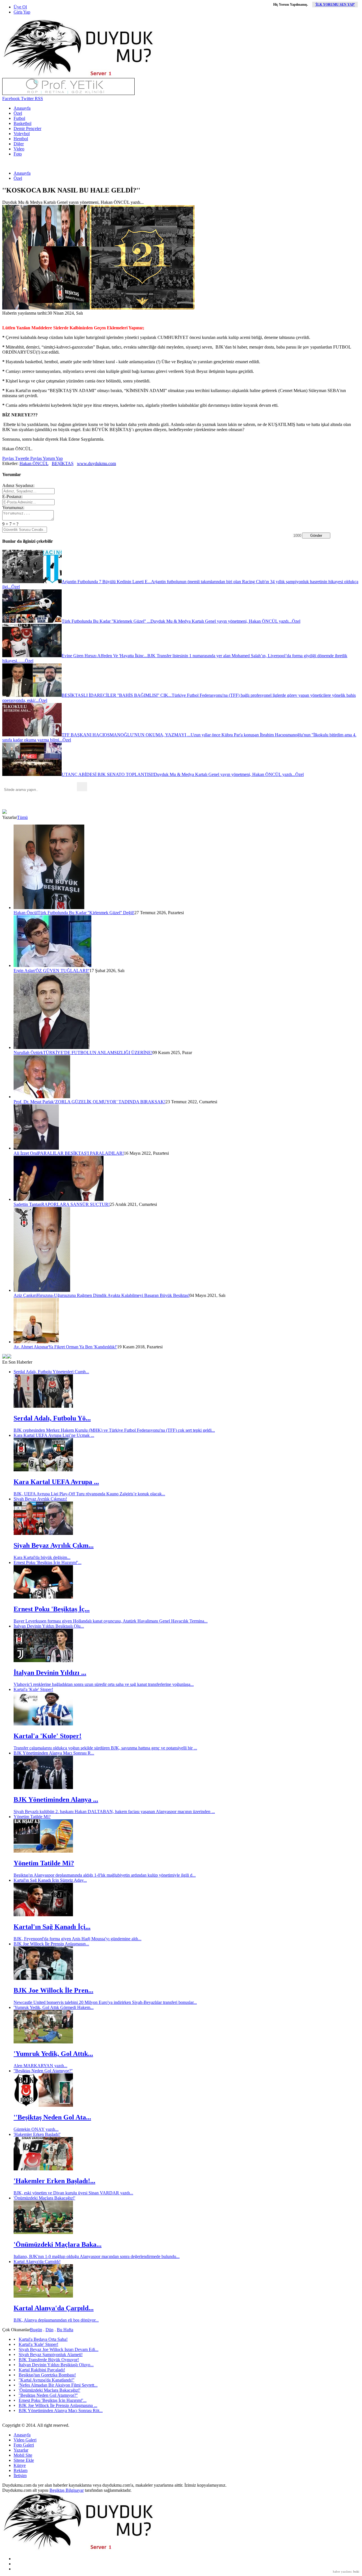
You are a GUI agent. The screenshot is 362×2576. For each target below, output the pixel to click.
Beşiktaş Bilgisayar (67, 2490)
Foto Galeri (24, 2445)
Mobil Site (23, 2455)
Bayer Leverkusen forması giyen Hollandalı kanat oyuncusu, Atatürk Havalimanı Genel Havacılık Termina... (111, 1621)
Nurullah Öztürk (28, 1053)
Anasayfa (22, 108)
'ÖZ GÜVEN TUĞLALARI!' (62, 971)
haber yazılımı (342, 2571)
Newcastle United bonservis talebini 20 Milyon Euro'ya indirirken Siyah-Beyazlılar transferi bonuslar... (105, 2002)
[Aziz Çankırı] (42, 1290)
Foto (18, 154)
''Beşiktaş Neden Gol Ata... (52, 2117)
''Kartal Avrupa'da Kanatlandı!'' (47, 2380)
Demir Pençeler (27, 128)
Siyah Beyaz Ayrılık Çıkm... (54, 1545)
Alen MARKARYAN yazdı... (40, 2066)
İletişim (20, 2476)
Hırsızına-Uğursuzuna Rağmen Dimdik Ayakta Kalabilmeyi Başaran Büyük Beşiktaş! (113, 1295)
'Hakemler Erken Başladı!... (54, 2181)
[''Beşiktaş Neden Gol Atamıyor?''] (43, 2105)
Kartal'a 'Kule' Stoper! (33, 1689)
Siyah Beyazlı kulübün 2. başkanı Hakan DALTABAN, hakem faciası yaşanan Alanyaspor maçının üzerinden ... (114, 1812)
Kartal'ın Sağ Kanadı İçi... (52, 1927)
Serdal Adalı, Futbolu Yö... (52, 1418)
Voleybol (22, 134)
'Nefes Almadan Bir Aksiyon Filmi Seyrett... (58, 2385)
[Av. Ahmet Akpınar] (36, 1342)
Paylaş (8, 458)
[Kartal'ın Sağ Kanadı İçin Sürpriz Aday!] (43, 1915)
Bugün (36, 2330)
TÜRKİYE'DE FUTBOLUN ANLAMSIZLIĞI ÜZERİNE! (98, 1053)
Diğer (19, 144)
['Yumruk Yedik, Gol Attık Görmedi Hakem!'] (43, 2042)
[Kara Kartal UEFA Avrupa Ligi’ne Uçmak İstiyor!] (43, 1470)
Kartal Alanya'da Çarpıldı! (37, 2262)
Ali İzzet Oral (26, 1153)
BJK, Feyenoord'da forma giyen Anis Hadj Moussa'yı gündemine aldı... (77, 1939)
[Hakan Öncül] (49, 908)
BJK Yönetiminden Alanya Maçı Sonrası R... (54, 1753)
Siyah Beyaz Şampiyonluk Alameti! (51, 2355)
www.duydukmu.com (96, 463)
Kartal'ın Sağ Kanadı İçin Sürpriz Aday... (50, 1880)
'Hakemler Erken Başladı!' (37, 2134)
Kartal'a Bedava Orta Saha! (43, 2339)
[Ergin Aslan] (52, 965)
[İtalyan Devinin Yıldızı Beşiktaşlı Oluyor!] (43, 1661)
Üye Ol (20, 7)
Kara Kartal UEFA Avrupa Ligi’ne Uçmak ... (54, 1435)
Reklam (21, 2470)
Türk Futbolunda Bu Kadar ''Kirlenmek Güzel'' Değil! (86, 913)
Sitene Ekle (24, 2460)
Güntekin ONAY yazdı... (36, 2129)
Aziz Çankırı (25, 1295)
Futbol (19, 118)
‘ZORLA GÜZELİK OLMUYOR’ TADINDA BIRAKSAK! (110, 1102)
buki (356, 2571)
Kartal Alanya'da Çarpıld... (54, 2308)
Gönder (316, 536)
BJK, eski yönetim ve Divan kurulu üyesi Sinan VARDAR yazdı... (73, 2193)
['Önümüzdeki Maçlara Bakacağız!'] (43, 2232)
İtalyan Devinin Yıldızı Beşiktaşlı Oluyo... (56, 2365)
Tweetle (21, 458)
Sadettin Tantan (27, 1204)
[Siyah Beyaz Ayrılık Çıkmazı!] (43, 1533)
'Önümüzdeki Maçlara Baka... (58, 2244)
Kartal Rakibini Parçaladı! (42, 2370)
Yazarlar (21, 2450)
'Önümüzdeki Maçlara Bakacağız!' (44, 2198)
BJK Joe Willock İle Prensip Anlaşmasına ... (58, 2405)
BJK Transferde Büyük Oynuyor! (49, 2360)
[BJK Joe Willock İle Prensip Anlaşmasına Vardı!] (43, 1978)
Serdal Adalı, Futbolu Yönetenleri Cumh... (51, 1372)
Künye (20, 2465)
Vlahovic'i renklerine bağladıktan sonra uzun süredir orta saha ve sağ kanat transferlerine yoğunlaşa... (104, 1684)
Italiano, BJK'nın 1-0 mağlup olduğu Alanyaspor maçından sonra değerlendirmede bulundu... (97, 2256)
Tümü (22, 817)
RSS (38, 99)
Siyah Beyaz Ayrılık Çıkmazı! (40, 1499)
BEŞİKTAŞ (63, 463)
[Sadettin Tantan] (59, 1199)
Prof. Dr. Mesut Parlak (34, 1102)
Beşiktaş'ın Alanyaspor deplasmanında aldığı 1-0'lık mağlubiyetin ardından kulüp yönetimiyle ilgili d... (105, 1875)
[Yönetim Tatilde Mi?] (43, 1851)
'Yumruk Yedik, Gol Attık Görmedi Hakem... (54, 2007)
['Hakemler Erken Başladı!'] (43, 2169)
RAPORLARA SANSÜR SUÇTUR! (76, 1204)
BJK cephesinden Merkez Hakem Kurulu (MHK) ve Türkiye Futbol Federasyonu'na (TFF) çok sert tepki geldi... (114, 1430)
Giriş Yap (22, 12)
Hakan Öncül (26, 913)
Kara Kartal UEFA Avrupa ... (56, 1482)
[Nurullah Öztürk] (52, 1047)
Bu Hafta (65, 2330)
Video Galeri (25, 2440)
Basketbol (22, 123)
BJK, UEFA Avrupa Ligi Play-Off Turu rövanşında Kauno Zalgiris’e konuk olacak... (89, 1494)
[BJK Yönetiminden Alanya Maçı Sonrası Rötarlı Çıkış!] (43, 1787)
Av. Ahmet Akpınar (31, 1347)
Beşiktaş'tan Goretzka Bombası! (47, 2375)
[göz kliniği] (68, 93)
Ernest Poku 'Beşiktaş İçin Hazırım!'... (48, 1562)
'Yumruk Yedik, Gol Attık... (53, 2054)
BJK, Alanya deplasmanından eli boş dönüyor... (56, 2320)
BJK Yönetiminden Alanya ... (56, 1799)
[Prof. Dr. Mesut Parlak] (42, 1097)
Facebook (11, 99)
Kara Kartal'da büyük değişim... (42, 1557)
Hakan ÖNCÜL (34, 463)
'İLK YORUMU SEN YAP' (335, 5)
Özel (18, 113)
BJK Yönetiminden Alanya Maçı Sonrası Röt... (61, 2410)
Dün (49, 2330)
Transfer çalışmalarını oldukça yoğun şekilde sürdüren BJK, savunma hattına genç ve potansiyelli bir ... (105, 1748)
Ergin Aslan (24, 971)
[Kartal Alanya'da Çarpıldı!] (43, 2296)
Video (19, 149)
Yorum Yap (52, 458)
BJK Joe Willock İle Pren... (53, 1990)
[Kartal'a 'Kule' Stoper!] (43, 1724)
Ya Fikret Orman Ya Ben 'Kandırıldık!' (83, 1347)
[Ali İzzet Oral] (36, 1148)
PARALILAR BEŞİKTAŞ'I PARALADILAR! (81, 1153)
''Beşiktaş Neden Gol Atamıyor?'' (43, 2071)
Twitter (27, 99)
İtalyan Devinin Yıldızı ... (50, 1673)
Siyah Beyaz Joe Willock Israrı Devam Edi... (59, 2349)
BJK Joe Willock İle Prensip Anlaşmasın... (51, 1944)
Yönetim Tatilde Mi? (32, 1817)
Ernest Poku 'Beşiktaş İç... (52, 1609)
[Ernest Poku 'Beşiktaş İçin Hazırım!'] (43, 1597)
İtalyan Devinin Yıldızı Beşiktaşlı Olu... (49, 1626)
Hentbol (21, 139)
